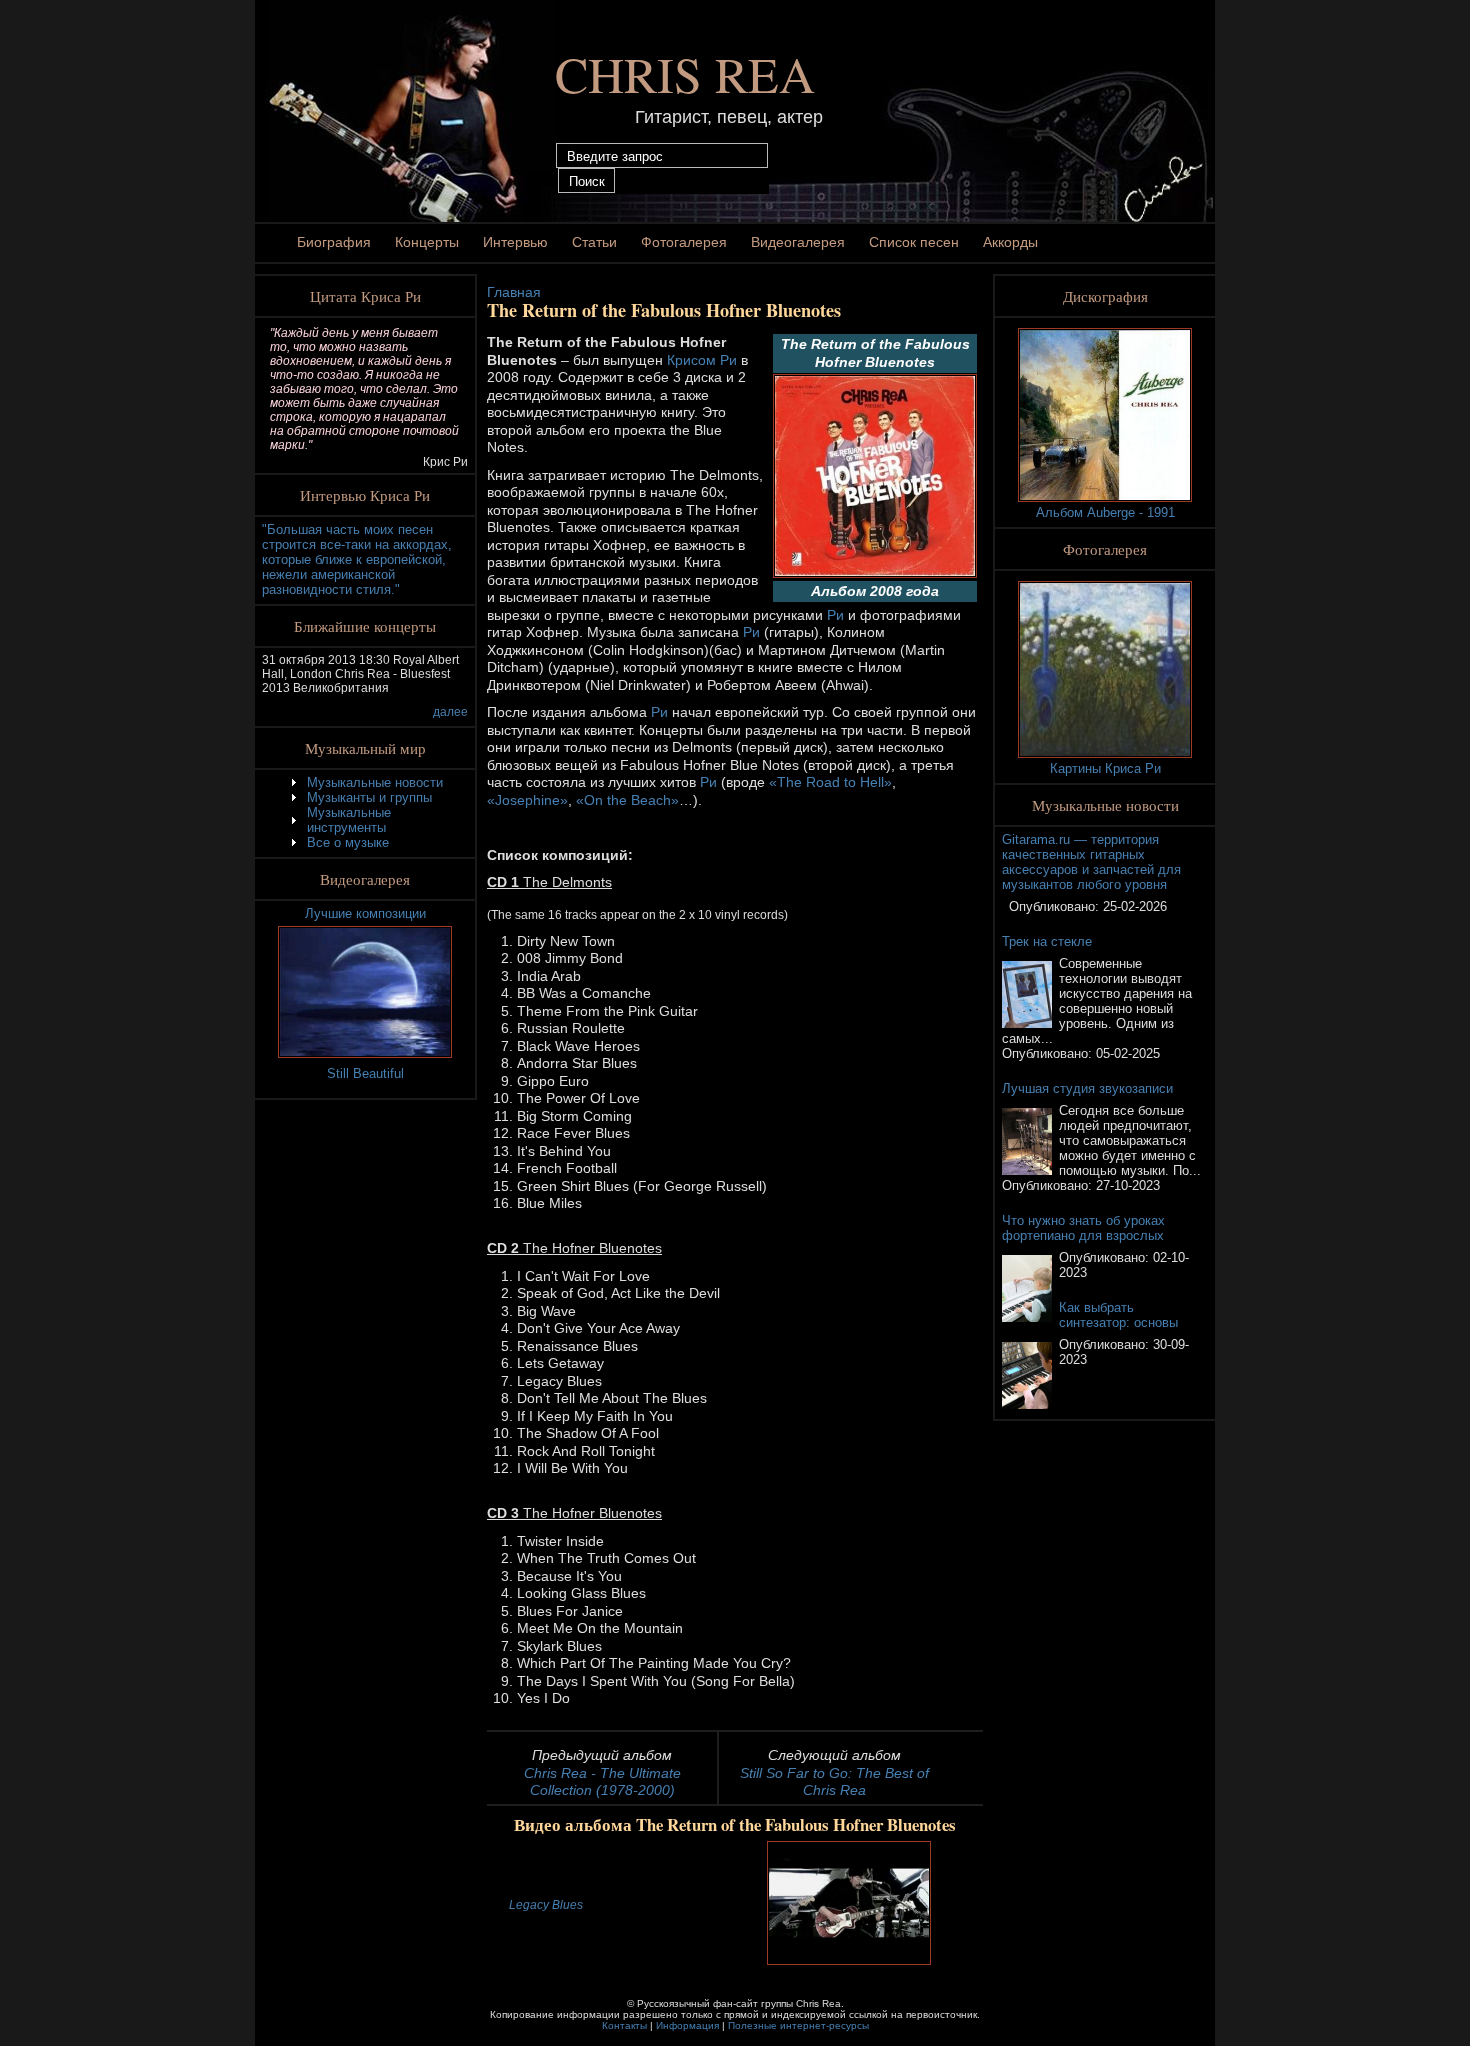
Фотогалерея (684, 242)
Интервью (515, 242)
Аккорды (1010, 242)
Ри (835, 615)
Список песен (914, 242)
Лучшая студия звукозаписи (1087, 1088)
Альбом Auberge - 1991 (1105, 512)
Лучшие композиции (365, 913)
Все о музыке (348, 842)
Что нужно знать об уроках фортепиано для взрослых (1083, 1228)
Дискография (1105, 296)
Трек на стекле (1047, 941)
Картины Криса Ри (1105, 768)
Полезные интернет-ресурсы (798, 2025)
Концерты (427, 242)
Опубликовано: (1056, 906)
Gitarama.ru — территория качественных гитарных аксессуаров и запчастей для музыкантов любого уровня (1091, 862)
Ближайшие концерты (365, 626)
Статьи (594, 242)
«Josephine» (527, 800)
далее (450, 712)
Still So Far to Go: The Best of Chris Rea (834, 1782)
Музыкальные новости (375, 782)
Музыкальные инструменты (349, 820)
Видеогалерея (798, 242)
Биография (334, 242)
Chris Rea (685, 73)
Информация (687, 2025)
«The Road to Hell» (830, 782)
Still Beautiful (365, 1073)
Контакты (624, 2025)
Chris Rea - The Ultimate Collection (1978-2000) (602, 1782)
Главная (514, 292)
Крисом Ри (704, 360)
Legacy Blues (546, 1905)
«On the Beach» (627, 800)
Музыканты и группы (369, 797)
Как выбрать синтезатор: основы (1118, 1315)
